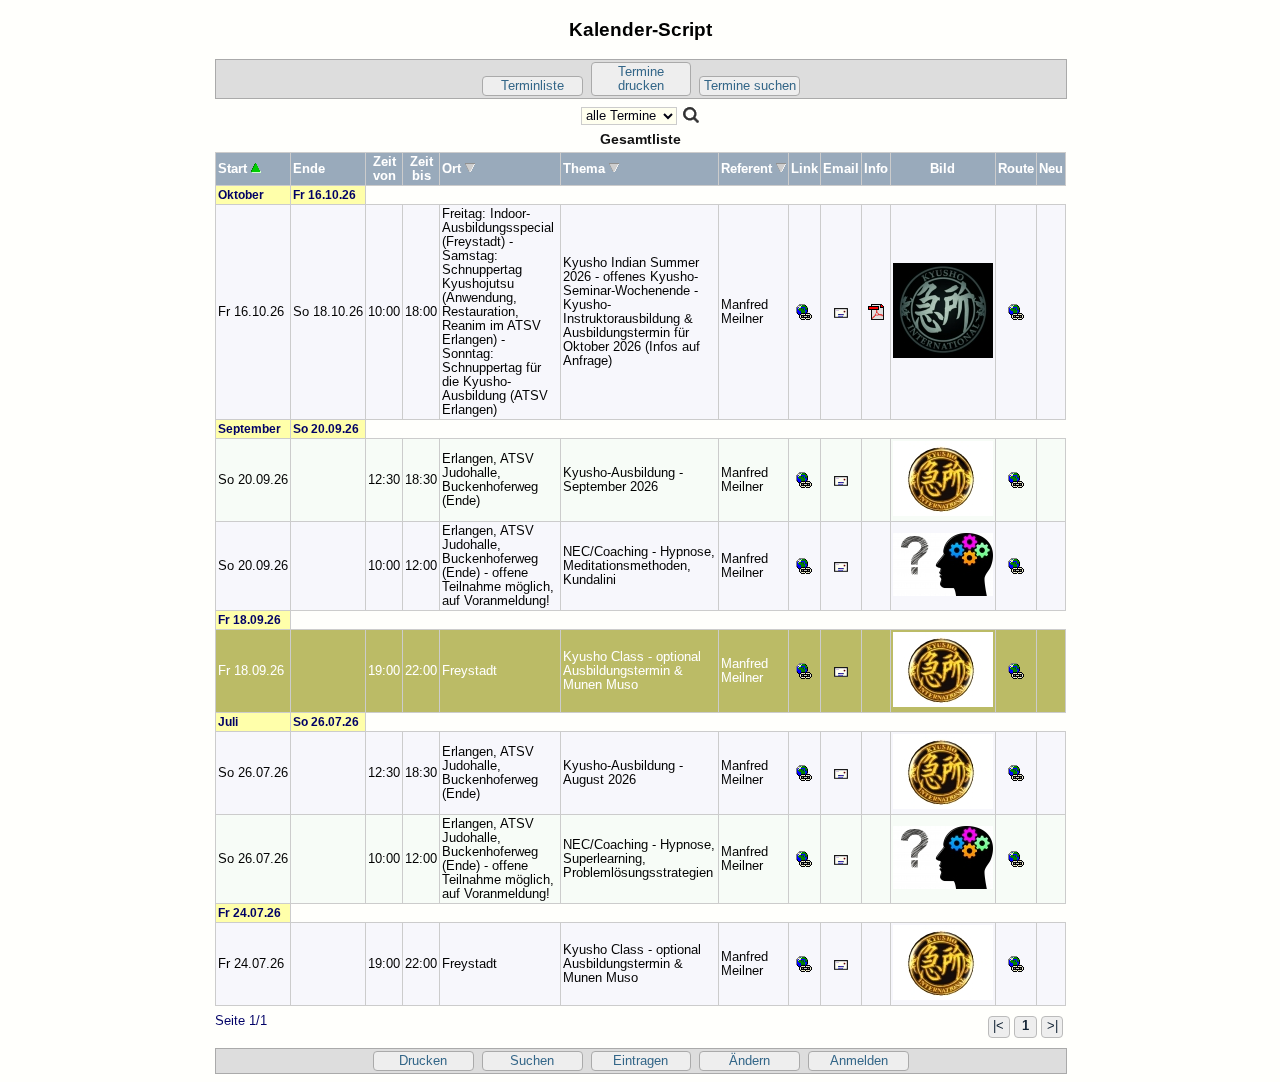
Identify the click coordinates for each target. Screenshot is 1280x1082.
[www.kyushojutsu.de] (804, 479)
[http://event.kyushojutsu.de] (804, 311)
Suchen (532, 1061)
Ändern (749, 1061)
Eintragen (640, 1061)
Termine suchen (750, 86)
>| (1052, 1026)
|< (998, 1026)
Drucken (423, 1061)
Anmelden (859, 1061)
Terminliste (532, 86)
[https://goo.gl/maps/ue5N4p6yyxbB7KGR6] (1016, 670)
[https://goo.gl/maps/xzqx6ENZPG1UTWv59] (1016, 479)
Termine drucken (641, 79)
